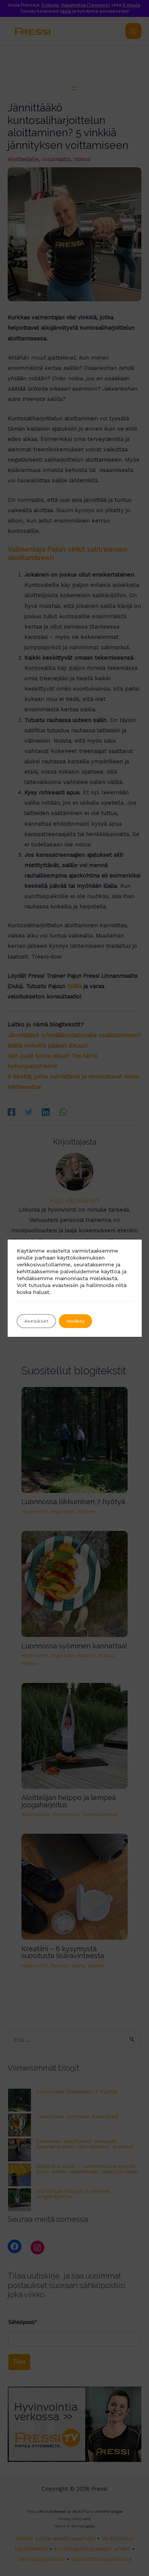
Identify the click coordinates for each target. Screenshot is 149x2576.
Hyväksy (75, 1321)
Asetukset (36, 1321)
